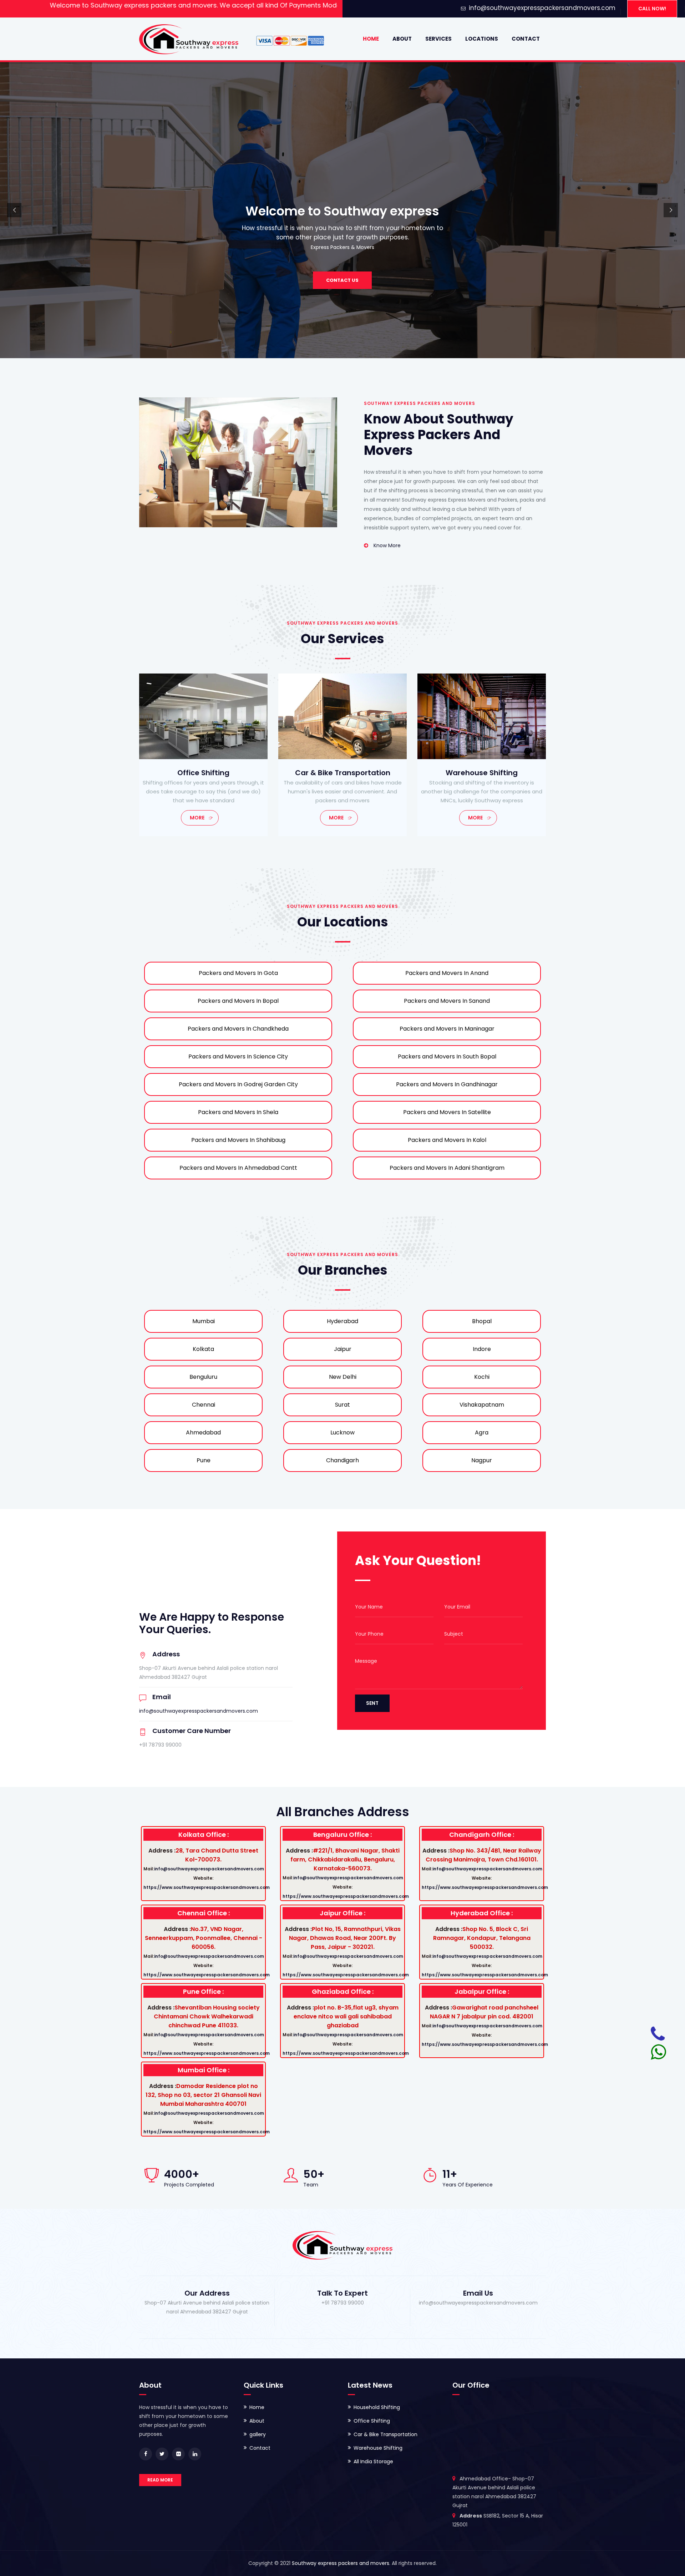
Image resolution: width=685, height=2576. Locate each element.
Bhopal (482, 1321)
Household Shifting (377, 2407)
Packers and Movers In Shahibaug (238, 1140)
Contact (526, 39)
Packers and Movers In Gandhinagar (447, 1084)
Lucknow (342, 1432)
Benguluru (203, 1377)
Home (371, 39)
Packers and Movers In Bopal (238, 1001)
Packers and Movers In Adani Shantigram (447, 1168)
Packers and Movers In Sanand (447, 1001)
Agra (482, 1432)
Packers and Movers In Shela (238, 1112)
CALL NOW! (652, 9)
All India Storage (373, 2461)
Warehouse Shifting (378, 2448)
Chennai (204, 1405)
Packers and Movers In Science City (238, 1056)
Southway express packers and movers (341, 2563)
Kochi (482, 1377)
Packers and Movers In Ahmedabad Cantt (238, 1168)
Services (438, 39)
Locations (482, 39)
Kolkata (203, 1349)
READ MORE (160, 2480)
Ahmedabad (203, 1432)
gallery (258, 2434)
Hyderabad (342, 1321)
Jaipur (343, 1349)
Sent (372, 1703)
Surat (342, 1405)
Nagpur (482, 1460)
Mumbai (204, 1321)
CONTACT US (342, 280)
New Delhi (343, 1377)
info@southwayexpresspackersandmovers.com (542, 8)
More (197, 818)
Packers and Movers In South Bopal (447, 1056)
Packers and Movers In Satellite (447, 1112)
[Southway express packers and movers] (189, 39)
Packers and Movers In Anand (447, 973)
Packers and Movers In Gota (238, 973)
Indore (482, 1349)
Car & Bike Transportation (385, 2434)
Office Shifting (372, 2421)
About (402, 39)
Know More (387, 545)
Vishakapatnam (482, 1405)
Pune (204, 1460)
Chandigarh (342, 1460)
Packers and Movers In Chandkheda (238, 1029)
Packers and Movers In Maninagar (447, 1029)
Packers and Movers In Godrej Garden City (238, 1084)
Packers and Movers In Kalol (447, 1140)
